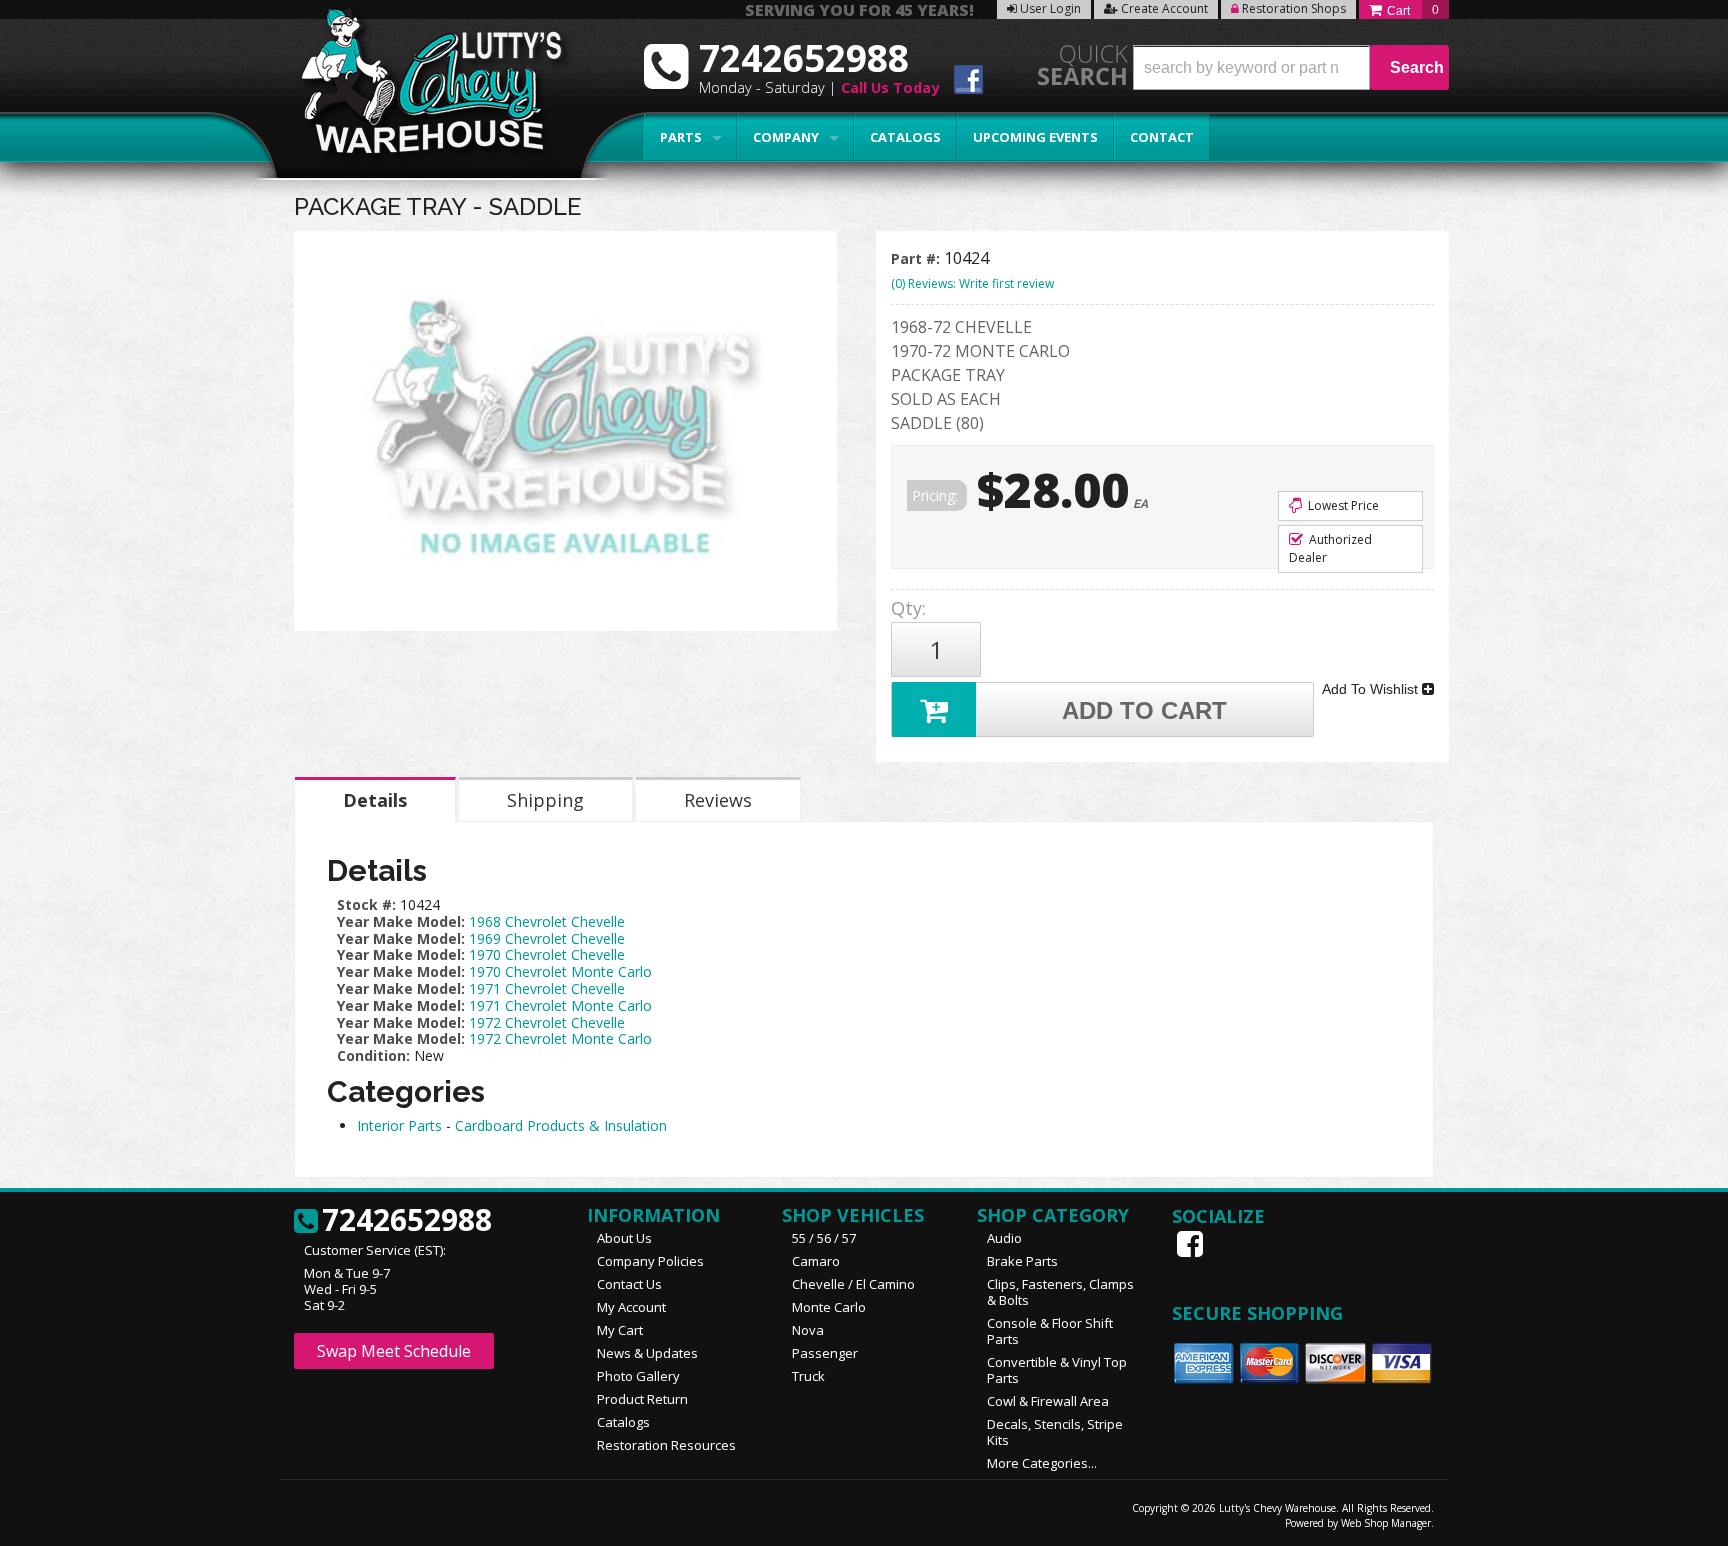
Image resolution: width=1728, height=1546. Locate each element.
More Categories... (1042, 1463)
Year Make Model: (401, 921)
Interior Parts (399, 1125)
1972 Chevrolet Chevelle (547, 1022)
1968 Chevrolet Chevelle (547, 921)
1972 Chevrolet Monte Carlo (560, 1038)
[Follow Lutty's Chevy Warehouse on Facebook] (968, 82)
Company (786, 137)
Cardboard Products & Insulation (561, 1125)
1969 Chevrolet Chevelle (547, 938)
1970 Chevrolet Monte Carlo (560, 971)
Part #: (917, 258)
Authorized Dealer (1330, 548)
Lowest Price (1342, 505)
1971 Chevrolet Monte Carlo (560, 1005)
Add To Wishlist (1372, 689)
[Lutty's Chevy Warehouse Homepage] (421, 87)
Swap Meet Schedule (394, 1351)
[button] (1291, 67)
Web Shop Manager (1386, 1523)
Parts (681, 137)
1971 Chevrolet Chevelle (547, 988)
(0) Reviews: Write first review (972, 283)
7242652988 (407, 1221)
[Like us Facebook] (1192, 1244)
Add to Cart (1144, 710)
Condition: (373, 1055)
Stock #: (368, 904)
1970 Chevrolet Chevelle (547, 954)
